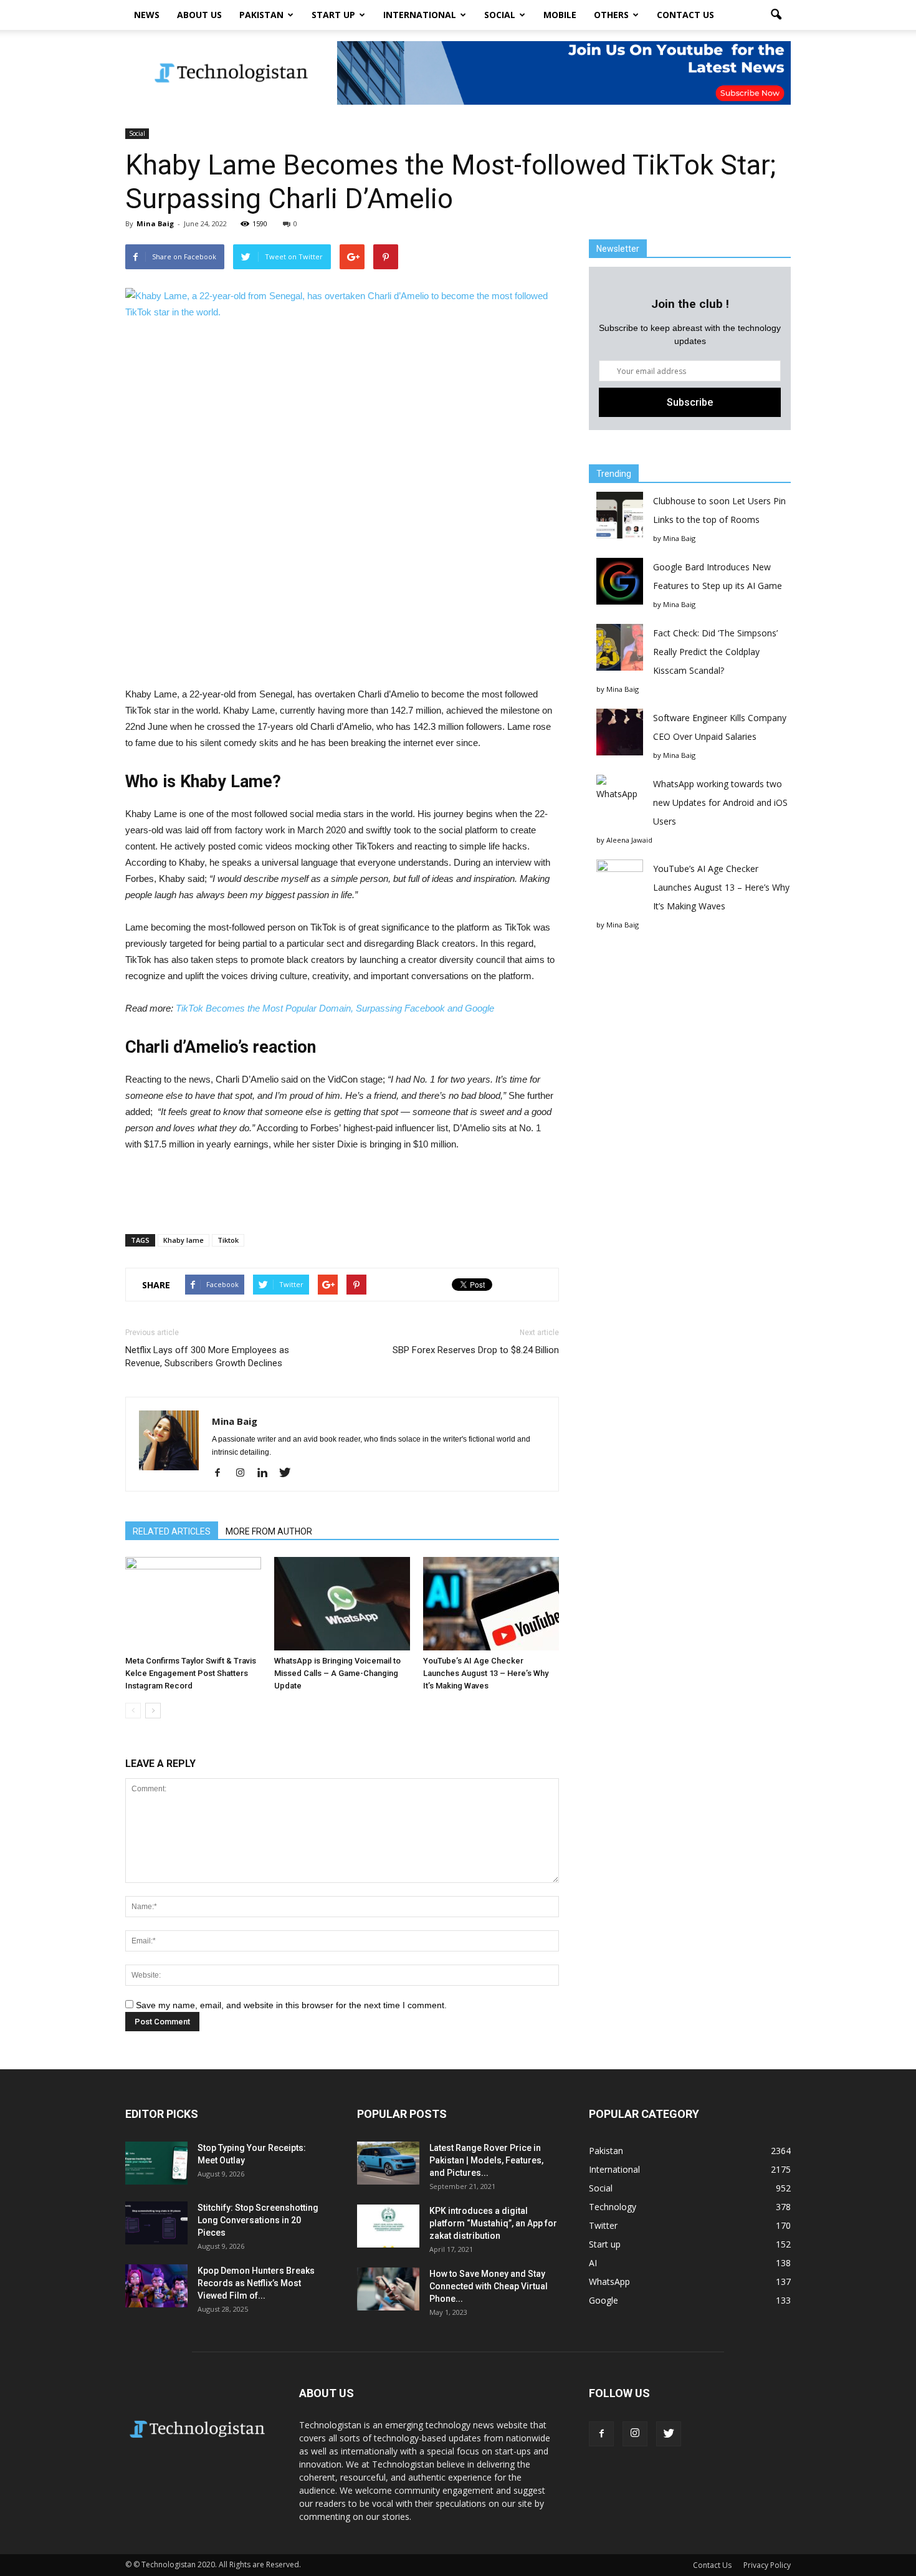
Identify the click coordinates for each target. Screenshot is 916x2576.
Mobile (560, 15)
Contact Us (685, 15)
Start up (333, 15)
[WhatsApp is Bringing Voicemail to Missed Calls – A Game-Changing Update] (342, 1604)
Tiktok (228, 1240)
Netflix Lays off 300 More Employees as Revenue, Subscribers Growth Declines (207, 1357)
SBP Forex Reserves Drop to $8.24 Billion (476, 1350)
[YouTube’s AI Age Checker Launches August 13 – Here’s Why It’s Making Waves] (491, 1604)
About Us (199, 15)
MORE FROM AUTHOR (269, 1531)
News (147, 15)
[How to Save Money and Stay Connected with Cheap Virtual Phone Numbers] (388, 2289)
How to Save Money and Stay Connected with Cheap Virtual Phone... (489, 2286)
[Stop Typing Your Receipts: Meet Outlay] (156, 2163)
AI (593, 2263)
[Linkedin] (267, 1473)
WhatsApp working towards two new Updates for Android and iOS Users (720, 802)
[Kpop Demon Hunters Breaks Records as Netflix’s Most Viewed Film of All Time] (156, 2286)
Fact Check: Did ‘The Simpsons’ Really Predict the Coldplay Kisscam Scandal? (715, 652)
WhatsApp (609, 2282)
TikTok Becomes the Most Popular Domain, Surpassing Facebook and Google (335, 1008)
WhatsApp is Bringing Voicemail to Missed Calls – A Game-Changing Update (337, 1673)
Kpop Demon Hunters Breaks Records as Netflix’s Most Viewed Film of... (256, 2283)
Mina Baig (155, 223)
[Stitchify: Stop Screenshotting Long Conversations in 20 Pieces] (156, 2223)
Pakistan (261, 15)
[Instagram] (245, 1473)
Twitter (603, 2225)
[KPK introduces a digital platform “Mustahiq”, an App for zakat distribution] (388, 2226)
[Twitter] (289, 1473)
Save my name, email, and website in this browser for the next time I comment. (291, 2005)
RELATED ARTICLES (172, 1531)
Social (500, 15)
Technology (613, 2207)
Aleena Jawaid (629, 840)
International (420, 15)
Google (604, 2300)
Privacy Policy (767, 2565)
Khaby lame (184, 1240)
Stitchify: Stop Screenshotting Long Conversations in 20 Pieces (258, 2220)
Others (611, 15)
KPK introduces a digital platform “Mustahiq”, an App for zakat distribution (493, 2223)
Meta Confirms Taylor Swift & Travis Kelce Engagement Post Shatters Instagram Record (191, 1673)
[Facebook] (222, 1473)
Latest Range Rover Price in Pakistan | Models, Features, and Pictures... (486, 2160)
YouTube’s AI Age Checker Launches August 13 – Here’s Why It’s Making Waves (486, 1673)
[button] (776, 15)
